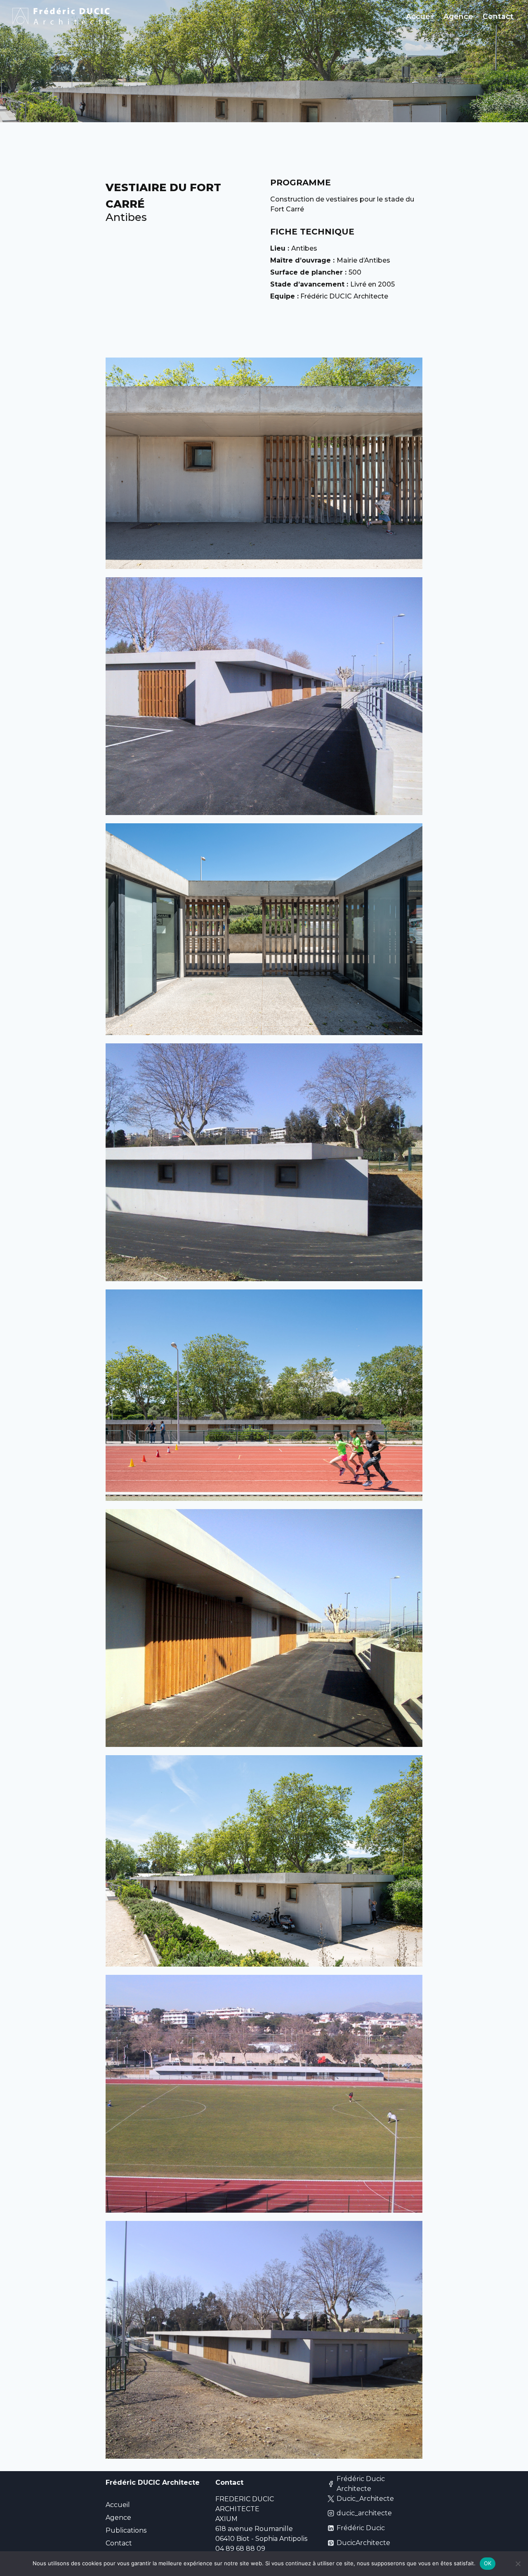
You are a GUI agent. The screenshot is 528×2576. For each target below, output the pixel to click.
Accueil (420, 16)
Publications (126, 2530)
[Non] (518, 2564)
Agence (458, 16)
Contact (498, 16)
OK (488, 2563)
